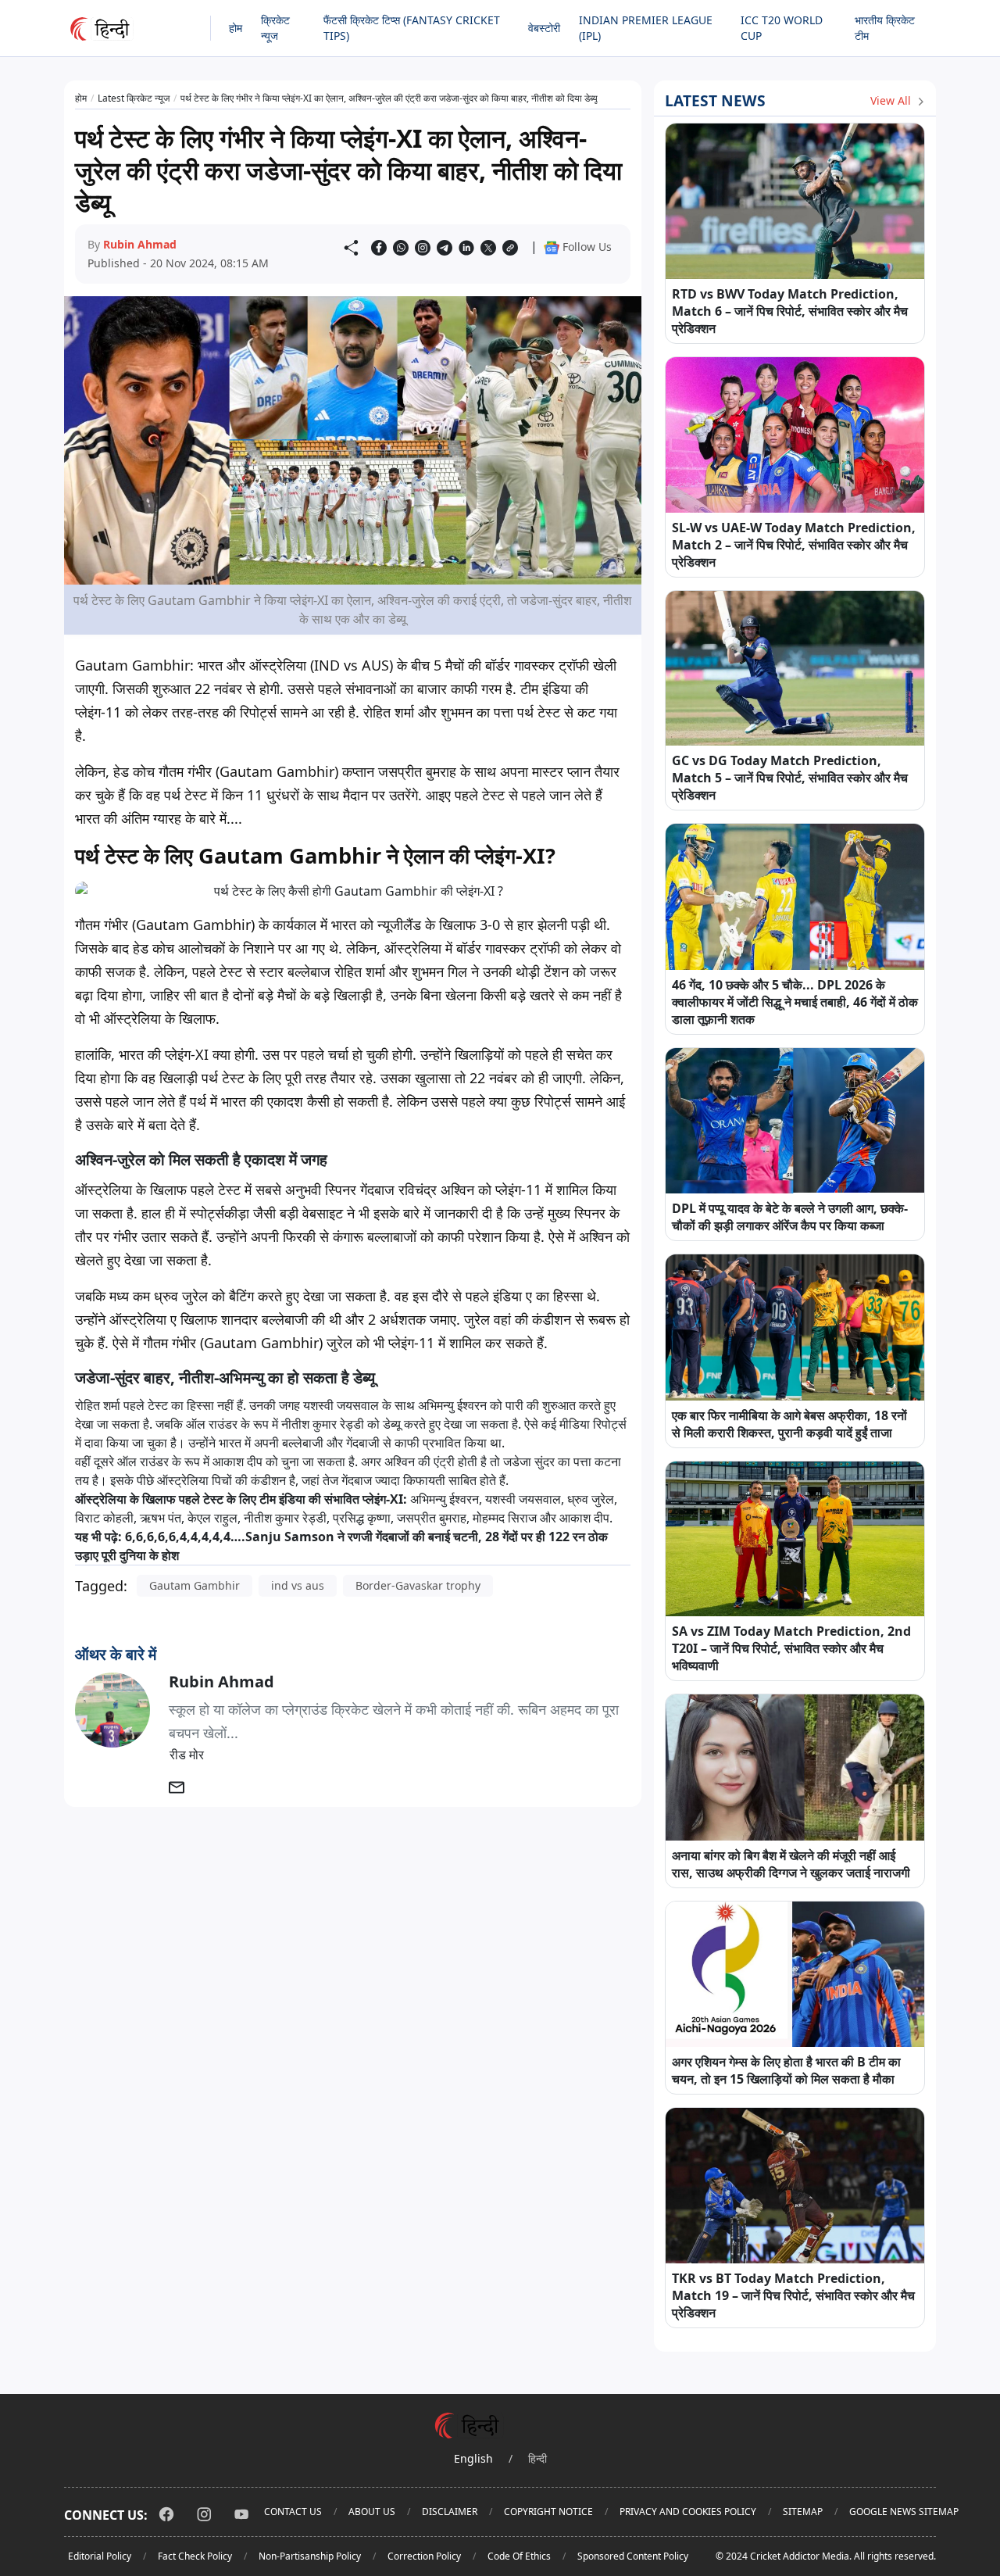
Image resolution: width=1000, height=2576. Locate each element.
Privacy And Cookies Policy (688, 2512)
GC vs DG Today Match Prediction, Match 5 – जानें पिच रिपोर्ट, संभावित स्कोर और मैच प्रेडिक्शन (790, 778)
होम (236, 28)
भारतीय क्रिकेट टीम (885, 28)
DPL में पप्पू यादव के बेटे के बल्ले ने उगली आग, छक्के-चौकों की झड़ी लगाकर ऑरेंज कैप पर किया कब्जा (790, 1217)
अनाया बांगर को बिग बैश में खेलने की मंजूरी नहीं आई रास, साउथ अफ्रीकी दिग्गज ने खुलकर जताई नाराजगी (791, 1864)
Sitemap (803, 2512)
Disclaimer (450, 2512)
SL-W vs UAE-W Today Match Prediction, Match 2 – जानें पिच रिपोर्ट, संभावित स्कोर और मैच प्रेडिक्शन (794, 545)
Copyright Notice (548, 2512)
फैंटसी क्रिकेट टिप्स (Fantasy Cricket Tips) (412, 28)
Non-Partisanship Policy (310, 2556)
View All (892, 100)
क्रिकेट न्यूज (275, 28)
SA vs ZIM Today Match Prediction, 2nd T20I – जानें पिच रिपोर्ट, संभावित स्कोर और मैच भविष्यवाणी (791, 1648)
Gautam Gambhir (195, 1585)
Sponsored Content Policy (633, 2556)
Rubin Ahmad (140, 244)
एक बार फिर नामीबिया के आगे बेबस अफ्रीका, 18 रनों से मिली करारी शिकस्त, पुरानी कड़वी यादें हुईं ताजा (789, 1424)
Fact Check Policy (195, 2556)
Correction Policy (424, 2556)
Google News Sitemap (904, 2512)
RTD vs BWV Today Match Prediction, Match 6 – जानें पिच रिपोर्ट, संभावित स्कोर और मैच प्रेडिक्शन (790, 311)
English (473, 2458)
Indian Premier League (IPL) (646, 28)
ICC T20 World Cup (782, 28)
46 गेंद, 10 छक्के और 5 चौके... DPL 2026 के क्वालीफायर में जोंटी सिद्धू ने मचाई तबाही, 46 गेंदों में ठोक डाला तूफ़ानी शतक (795, 1002)
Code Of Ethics (519, 2556)
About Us (372, 2512)
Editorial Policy (100, 2556)
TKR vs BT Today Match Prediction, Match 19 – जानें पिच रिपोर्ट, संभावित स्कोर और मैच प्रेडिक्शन (793, 2295)
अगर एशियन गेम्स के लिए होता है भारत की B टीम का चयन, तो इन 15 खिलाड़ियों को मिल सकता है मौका (786, 2070)
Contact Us (293, 2512)
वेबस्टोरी (544, 28)
